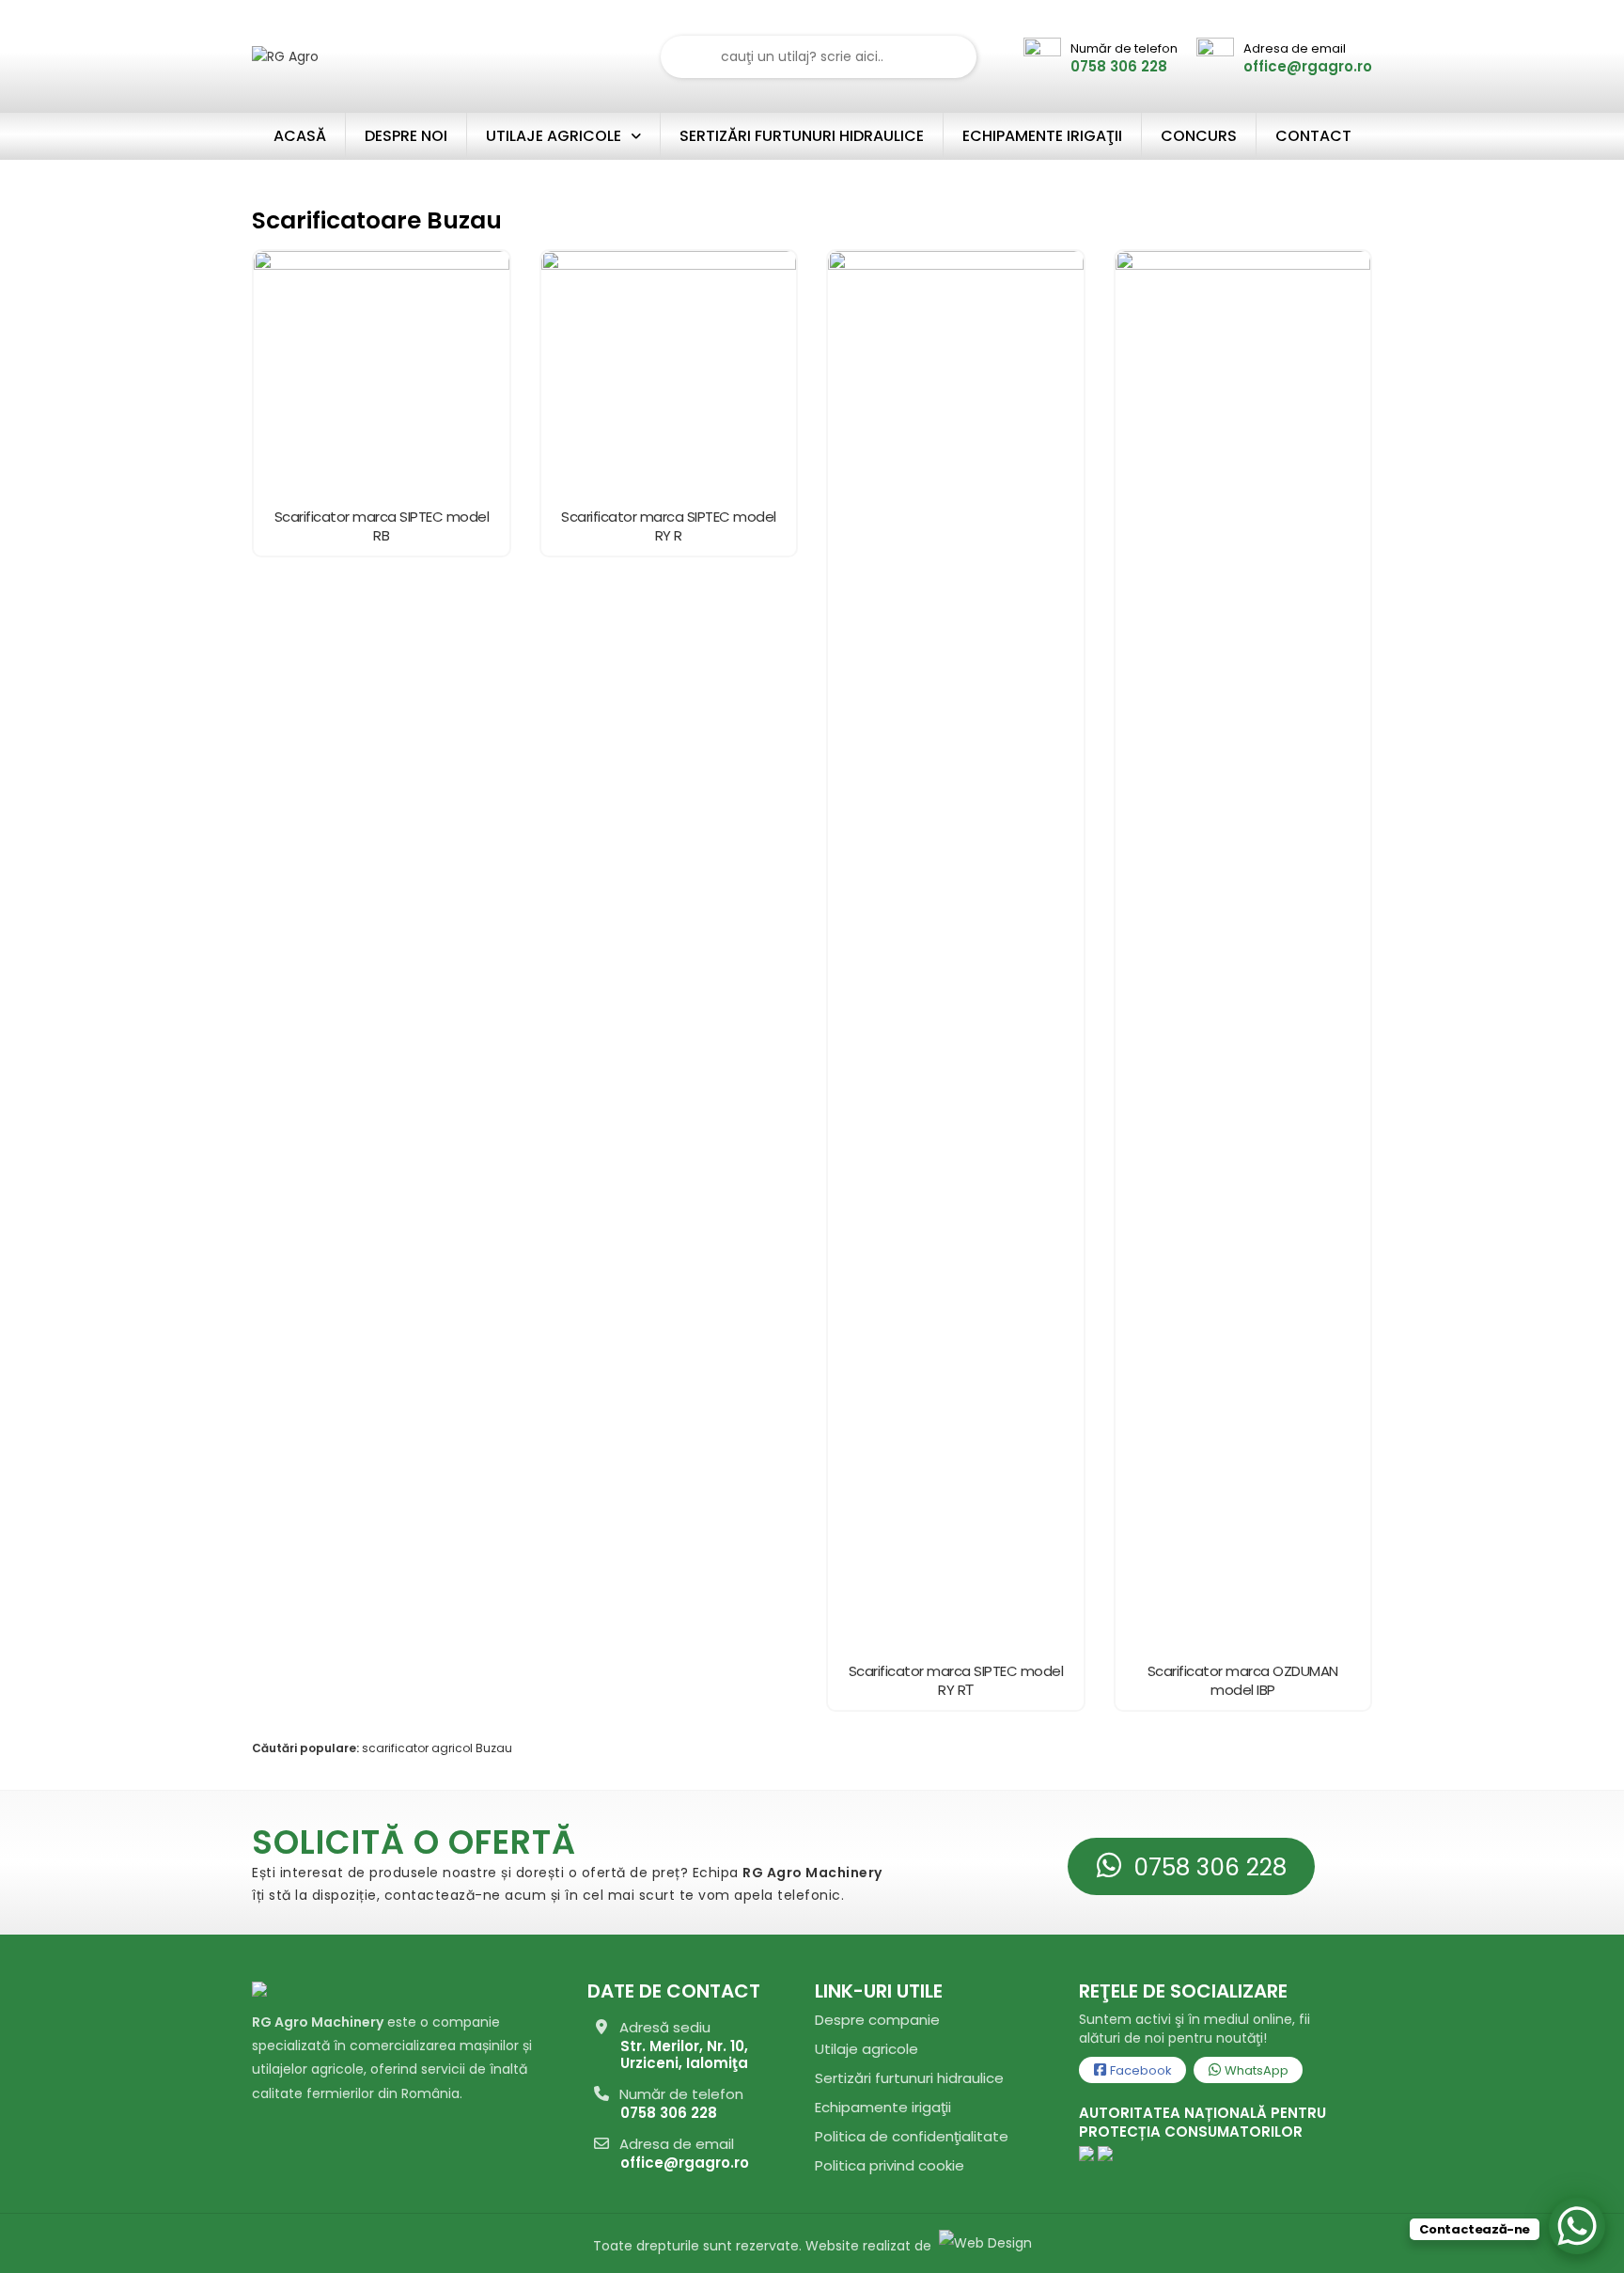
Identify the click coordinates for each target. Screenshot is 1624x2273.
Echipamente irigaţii (883, 2107)
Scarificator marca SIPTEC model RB (382, 526)
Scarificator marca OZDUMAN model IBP (1243, 1681)
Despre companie (877, 2020)
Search (951, 57)
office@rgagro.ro (685, 2163)
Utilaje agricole (867, 2049)
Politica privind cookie (890, 2165)
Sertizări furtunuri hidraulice (909, 2078)
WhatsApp (1255, 2070)
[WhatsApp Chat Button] (1577, 2226)
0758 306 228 (1207, 1867)
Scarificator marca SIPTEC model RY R (669, 526)
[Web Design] (984, 2246)
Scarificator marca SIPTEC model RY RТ (956, 1681)
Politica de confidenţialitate (912, 2136)
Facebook (1140, 2070)
